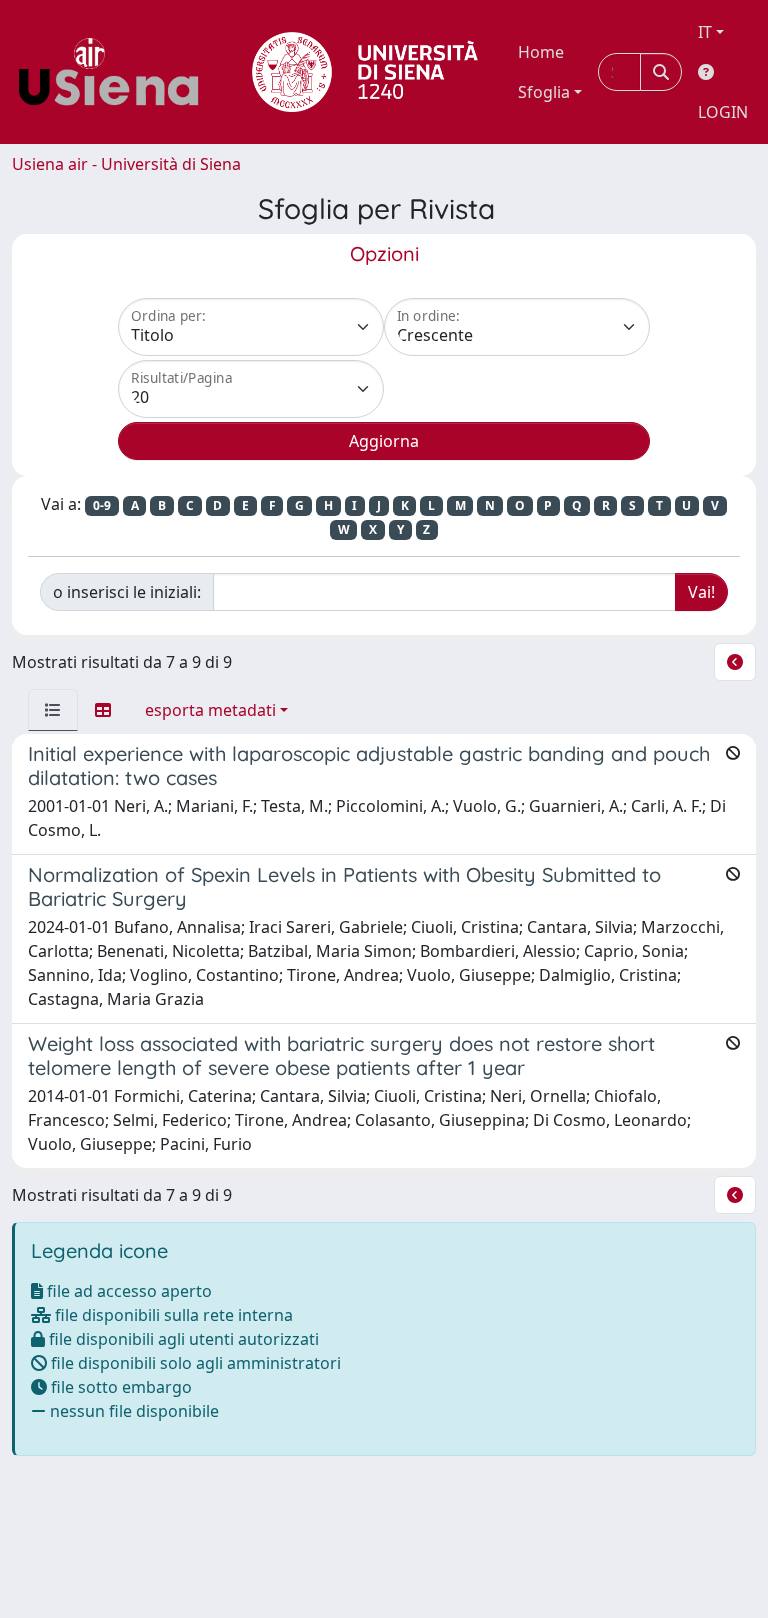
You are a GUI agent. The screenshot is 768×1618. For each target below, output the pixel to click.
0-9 (102, 505)
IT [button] (705, 32)
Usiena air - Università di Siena (126, 164)
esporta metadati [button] (210, 710)
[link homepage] (116, 72)
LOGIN (723, 112)
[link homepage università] (365, 72)
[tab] (53, 710)
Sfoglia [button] (544, 92)
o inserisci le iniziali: (127, 592)
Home (541, 52)
